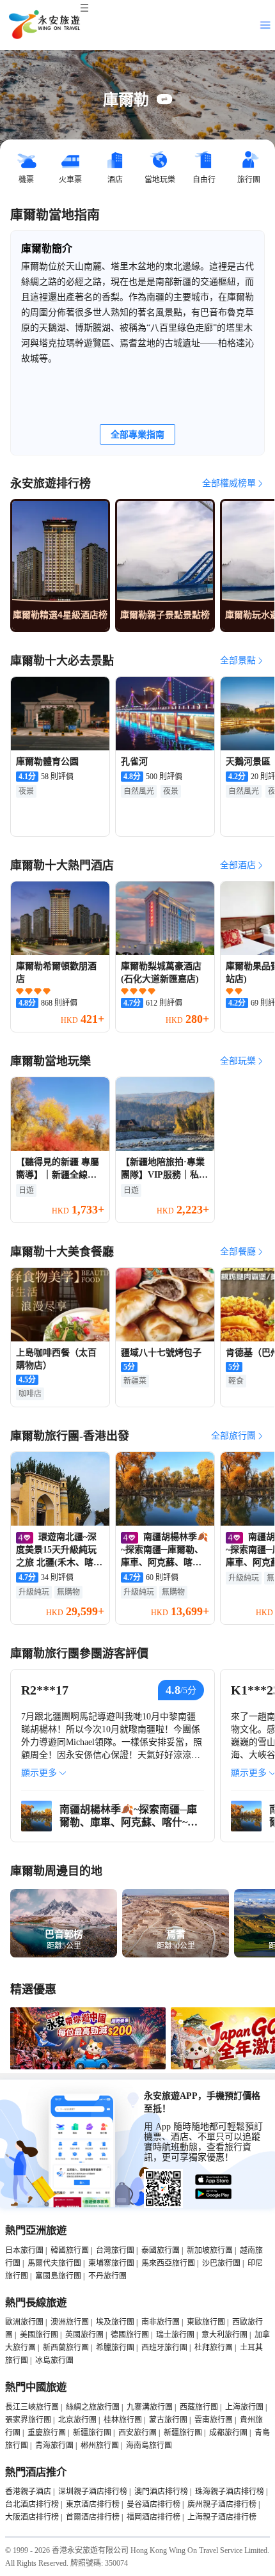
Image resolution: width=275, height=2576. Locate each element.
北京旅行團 (77, 2420)
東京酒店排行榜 (93, 2504)
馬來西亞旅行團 (168, 2263)
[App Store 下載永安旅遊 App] (214, 2180)
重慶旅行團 (47, 2433)
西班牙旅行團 (164, 2348)
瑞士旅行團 (175, 2335)
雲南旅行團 (214, 2420)
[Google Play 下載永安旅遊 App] (214, 2194)
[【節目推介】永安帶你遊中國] (88, 2067)
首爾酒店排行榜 (93, 2517)
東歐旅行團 (206, 2322)
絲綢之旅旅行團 (93, 2407)
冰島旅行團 (54, 2360)
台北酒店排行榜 (32, 2504)
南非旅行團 (161, 2322)
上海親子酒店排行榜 (222, 2517)
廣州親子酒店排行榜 (222, 2504)
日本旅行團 (24, 2250)
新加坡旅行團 (210, 2250)
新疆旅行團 (92, 2433)
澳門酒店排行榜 (161, 2492)
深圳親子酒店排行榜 (93, 2492)
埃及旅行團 (115, 2322)
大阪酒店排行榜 (32, 2517)
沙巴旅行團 (221, 2263)
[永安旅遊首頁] (43, 25)
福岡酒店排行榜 (153, 2517)
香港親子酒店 (28, 2492)
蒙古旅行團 (168, 2420)
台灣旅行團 (115, 2250)
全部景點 (238, 660)
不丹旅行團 (107, 2276)
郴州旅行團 (100, 2446)
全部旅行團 (233, 1436)
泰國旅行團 (161, 2250)
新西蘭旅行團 (66, 2348)
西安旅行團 (137, 2433)
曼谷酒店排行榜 (153, 2504)
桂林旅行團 (123, 2420)
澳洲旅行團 (70, 2322)
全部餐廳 (238, 1252)
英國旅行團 (84, 2335)
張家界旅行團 (28, 2420)
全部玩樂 (238, 1061)
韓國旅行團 (70, 2250)
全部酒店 (238, 865)
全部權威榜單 (229, 483)
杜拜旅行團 (214, 2348)
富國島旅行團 (58, 2276)
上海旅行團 (244, 2407)
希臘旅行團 (115, 2348)
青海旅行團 (54, 2446)
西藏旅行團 (199, 2407)
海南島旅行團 (149, 2446)
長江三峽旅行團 (32, 2407)
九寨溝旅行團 (150, 2407)
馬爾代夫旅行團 (54, 2263)
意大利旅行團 (224, 2335)
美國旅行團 (39, 2335)
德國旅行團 (130, 2335)
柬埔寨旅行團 (111, 2263)
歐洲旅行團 (24, 2322)
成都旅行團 (228, 2433)
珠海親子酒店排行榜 (230, 2492)
